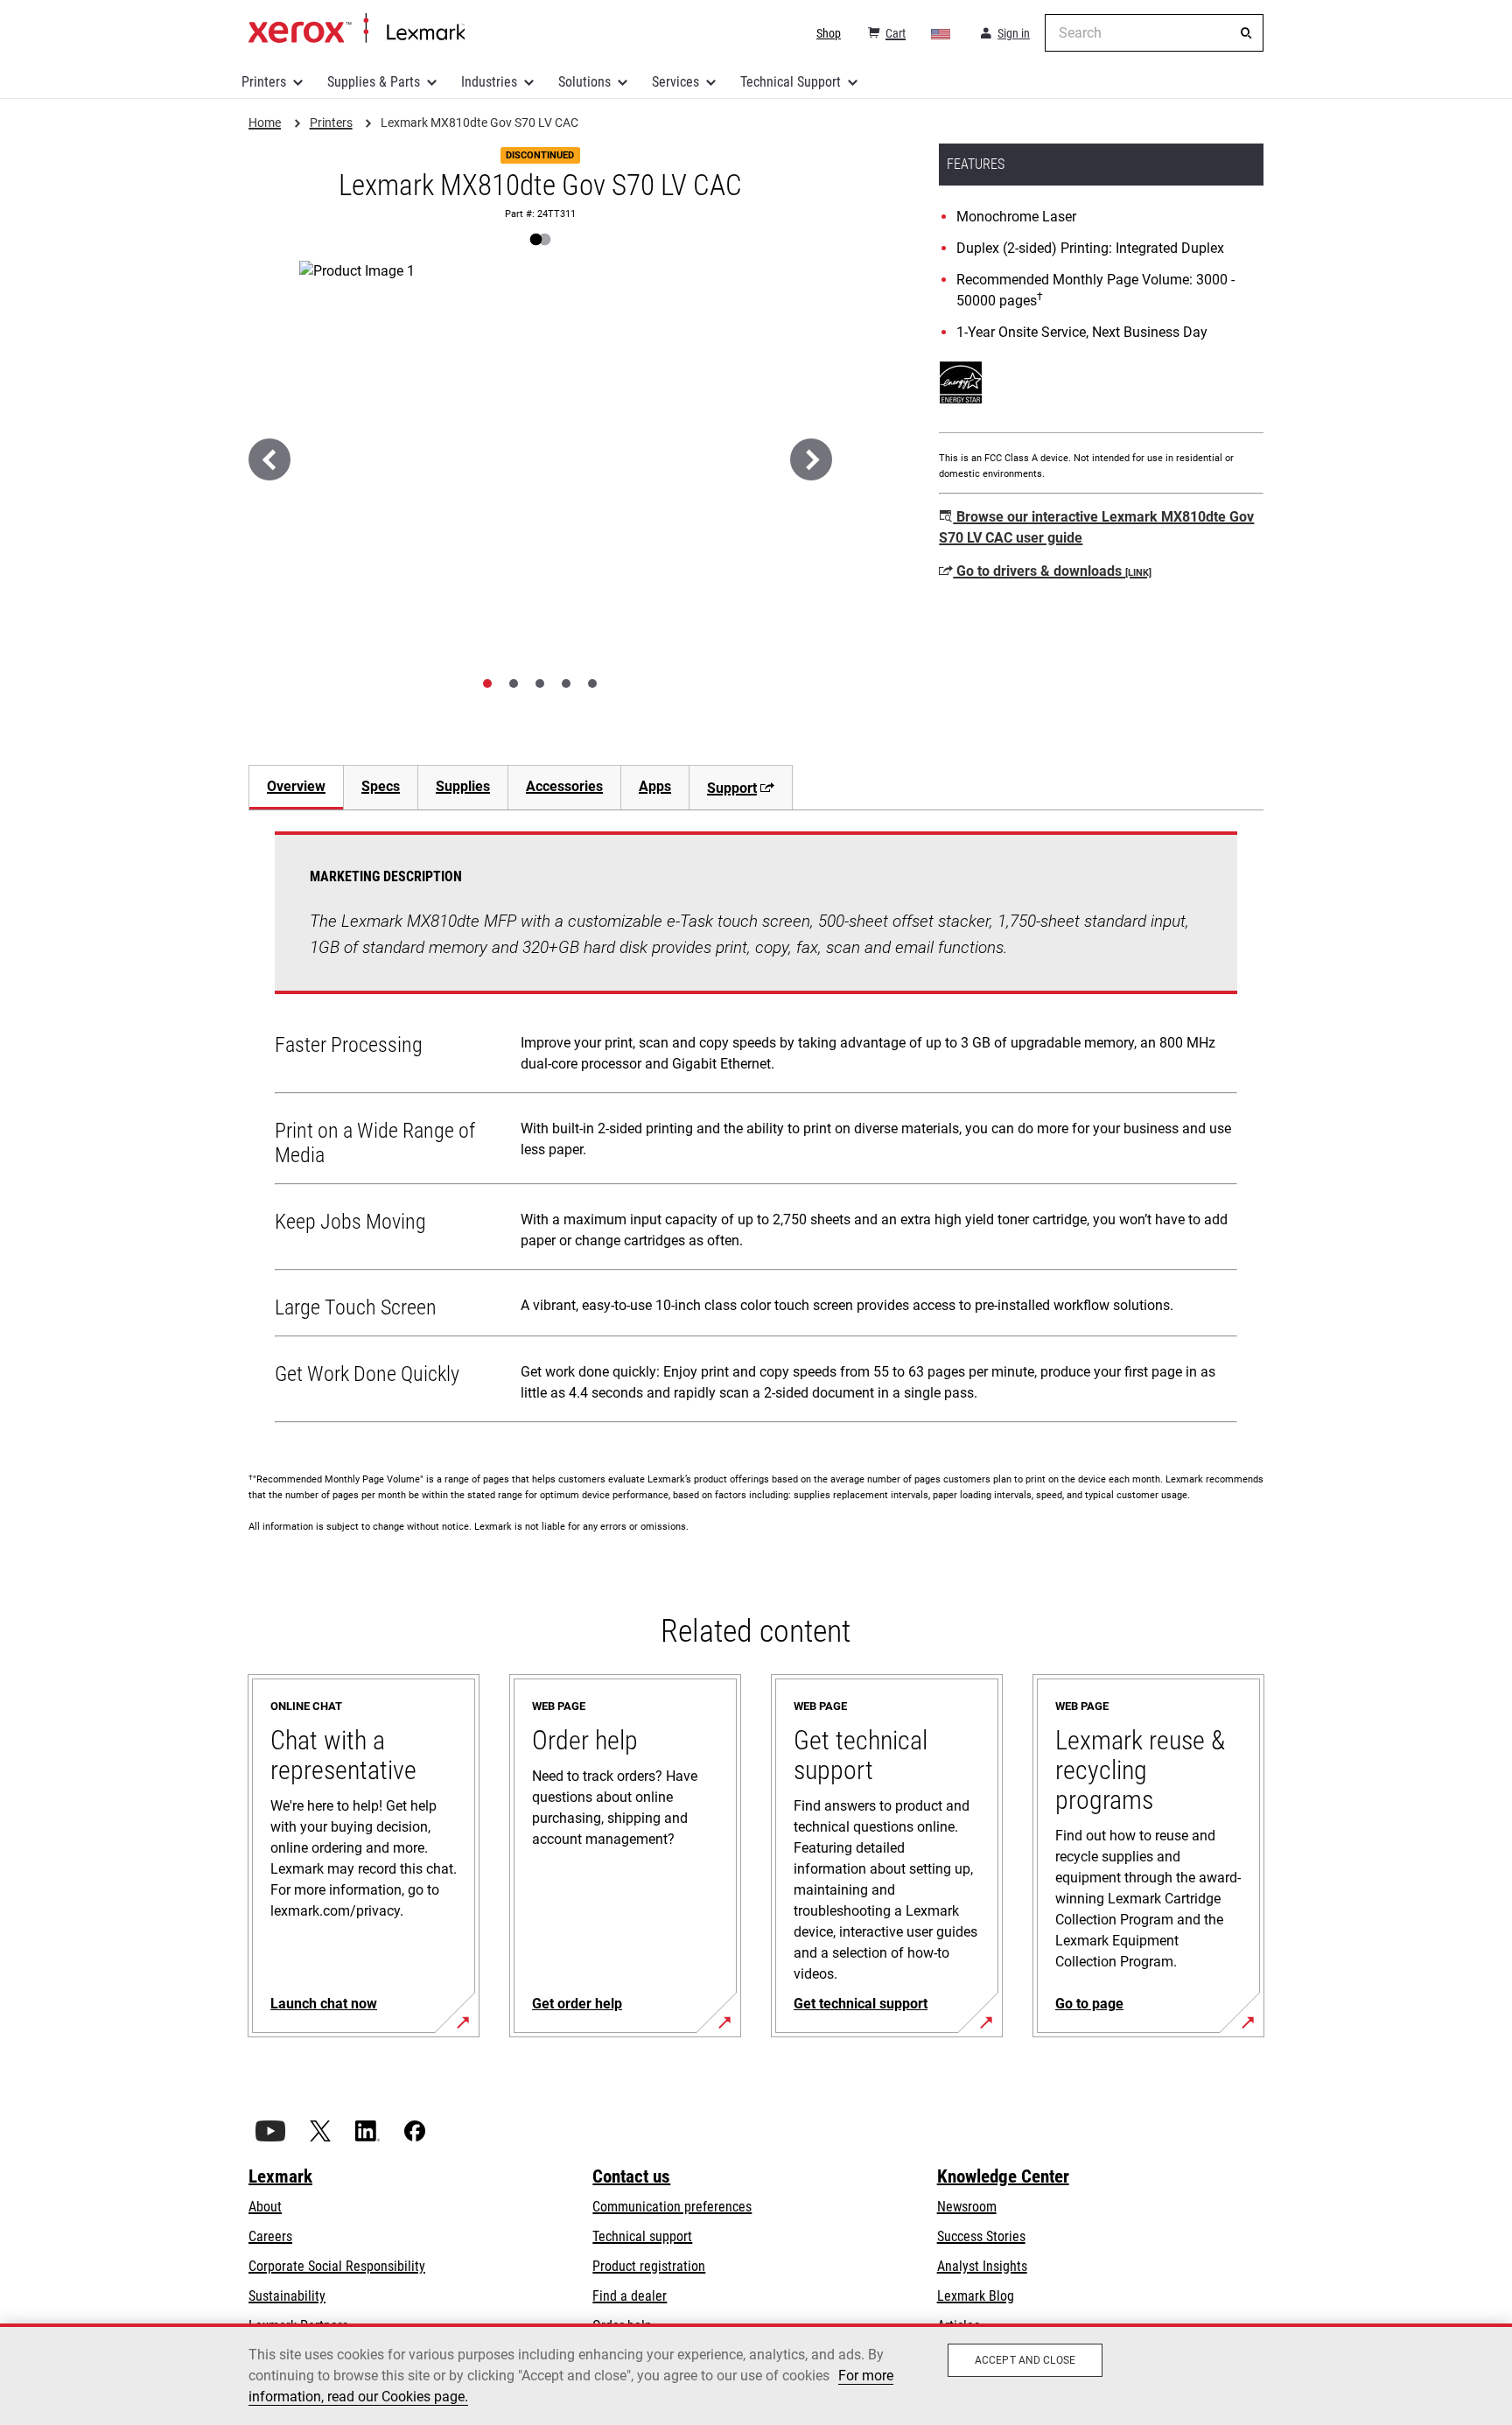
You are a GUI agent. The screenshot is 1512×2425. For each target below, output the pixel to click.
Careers (270, 2236)
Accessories (564, 786)
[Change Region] (941, 33)
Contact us (631, 2176)
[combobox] (1154, 33)
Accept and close (1025, 2360)
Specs (381, 786)
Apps (655, 786)
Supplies (463, 786)
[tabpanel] (756, 1131)
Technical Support (791, 82)
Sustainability (287, 2296)
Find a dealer (630, 2296)
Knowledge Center (1003, 2176)
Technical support (642, 2236)
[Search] (1246, 33)
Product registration (649, 2266)
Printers (264, 82)
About (265, 2207)
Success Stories (981, 2236)
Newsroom (967, 2207)
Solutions (584, 82)
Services (675, 82)
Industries (489, 82)
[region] (756, 2374)
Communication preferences (672, 2207)
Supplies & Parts (374, 82)
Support (732, 788)
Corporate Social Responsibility (337, 2266)
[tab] (487, 683)
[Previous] (269, 459)
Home (357, 29)
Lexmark (280, 2176)
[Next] (811, 459)
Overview (296, 786)
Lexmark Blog (976, 2296)
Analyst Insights (982, 2266)
